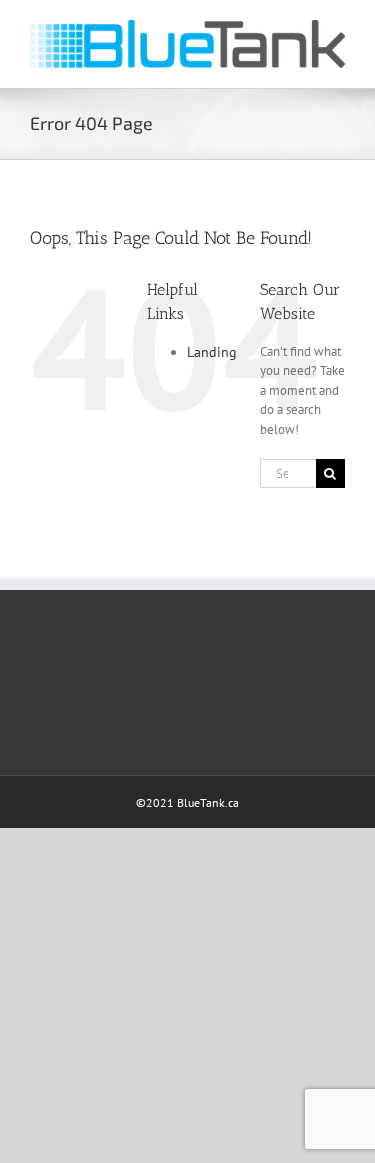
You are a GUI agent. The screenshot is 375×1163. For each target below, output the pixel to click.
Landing (212, 352)
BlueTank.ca (208, 802)
